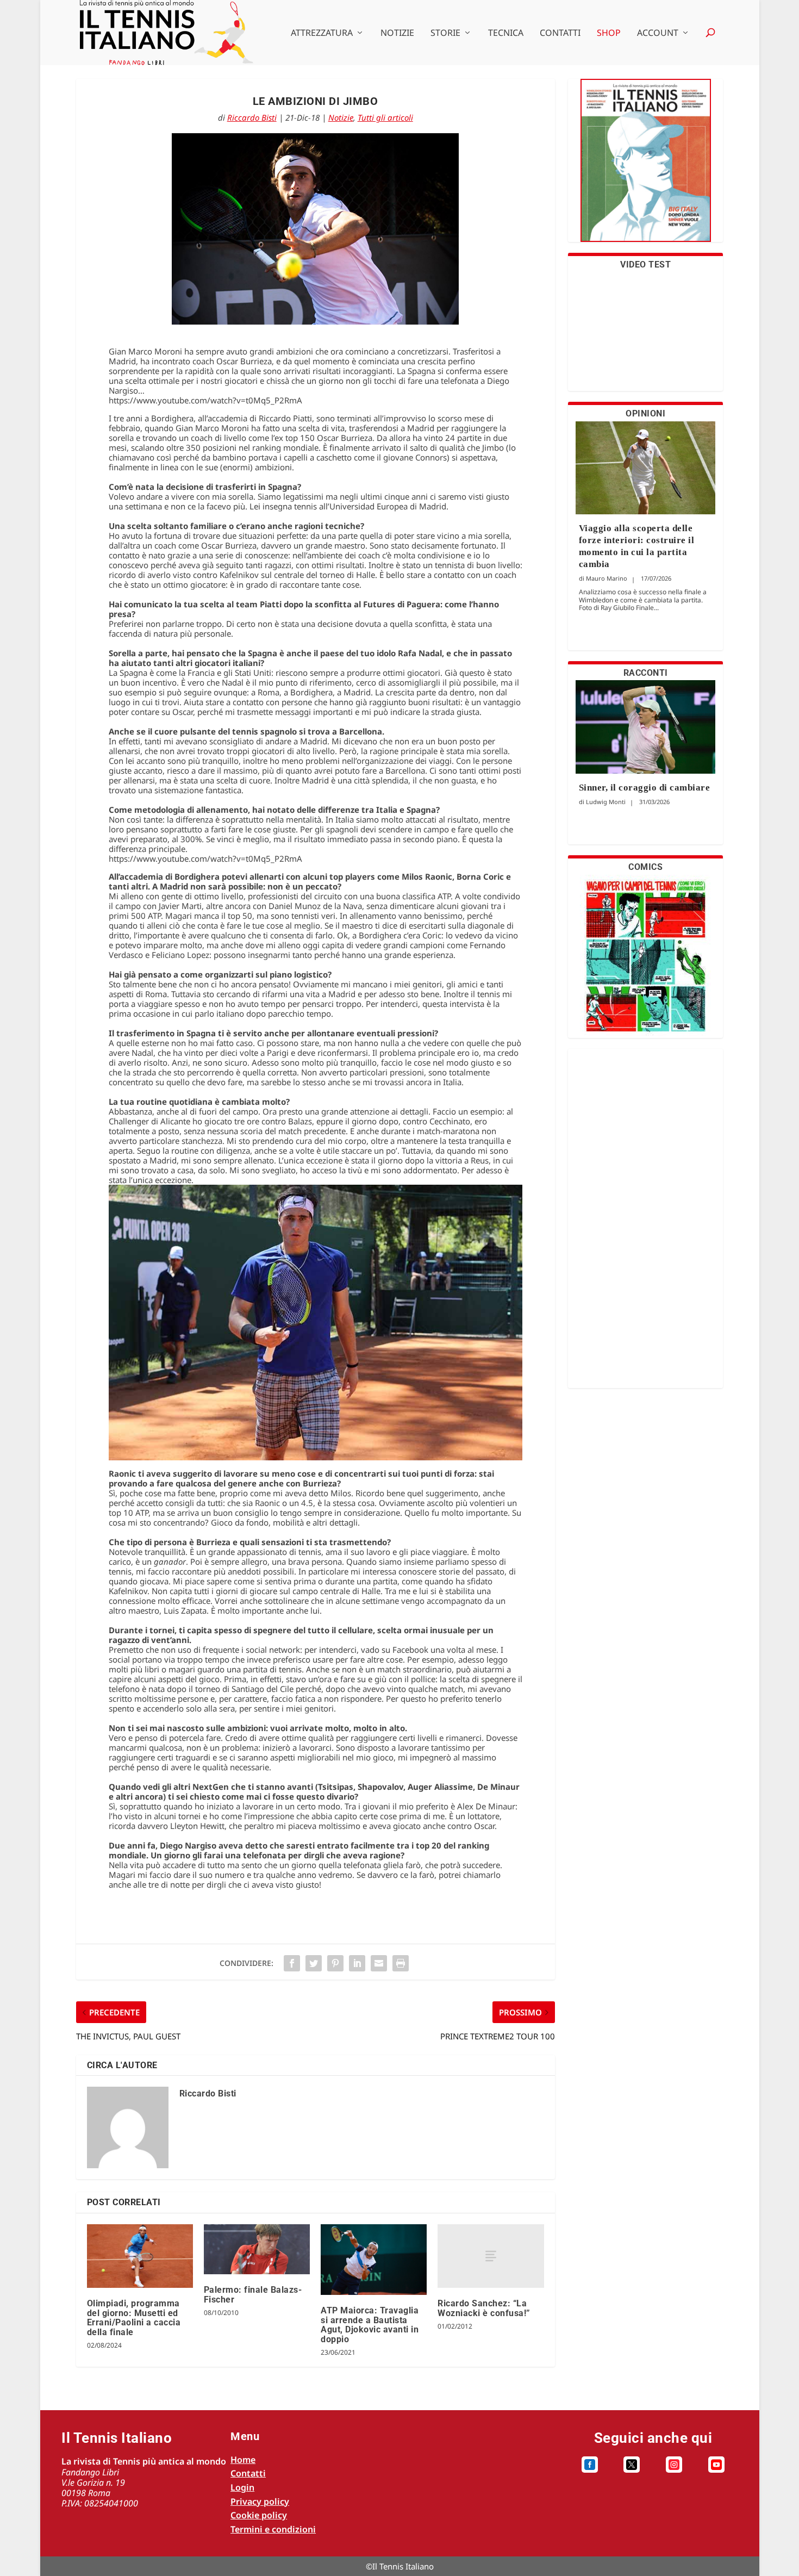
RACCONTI (646, 673)
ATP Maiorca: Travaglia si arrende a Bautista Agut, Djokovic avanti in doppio (370, 2325)
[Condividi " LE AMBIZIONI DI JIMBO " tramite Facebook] (292, 1963)
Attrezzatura (322, 33)
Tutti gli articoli (385, 117)
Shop (609, 33)
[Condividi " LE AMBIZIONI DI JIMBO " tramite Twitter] (314, 1963)
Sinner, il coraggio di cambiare (645, 788)
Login (242, 2487)
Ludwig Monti (606, 802)
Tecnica (506, 33)
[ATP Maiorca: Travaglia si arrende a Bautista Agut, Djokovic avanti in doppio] (374, 2260)
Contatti (560, 33)
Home (243, 2460)
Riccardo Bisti (252, 117)
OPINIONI (645, 413)
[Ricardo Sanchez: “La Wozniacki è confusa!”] (491, 2256)
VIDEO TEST (645, 265)
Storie (445, 33)
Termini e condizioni (273, 2529)
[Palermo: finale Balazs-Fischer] (257, 2249)
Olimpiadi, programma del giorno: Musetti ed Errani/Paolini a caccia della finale (134, 2318)
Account (658, 33)
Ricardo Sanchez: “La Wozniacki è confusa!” (484, 2308)
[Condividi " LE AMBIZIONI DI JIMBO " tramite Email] (379, 1963)
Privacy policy (260, 2502)
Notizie (397, 33)
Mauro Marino (607, 578)
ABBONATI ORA (645, 167)
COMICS (645, 867)
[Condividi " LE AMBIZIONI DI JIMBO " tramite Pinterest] (335, 1963)
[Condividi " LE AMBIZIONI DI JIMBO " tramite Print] (401, 1963)
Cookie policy (259, 2515)
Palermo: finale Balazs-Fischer (253, 2295)
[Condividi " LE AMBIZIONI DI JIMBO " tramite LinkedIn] (357, 1963)
